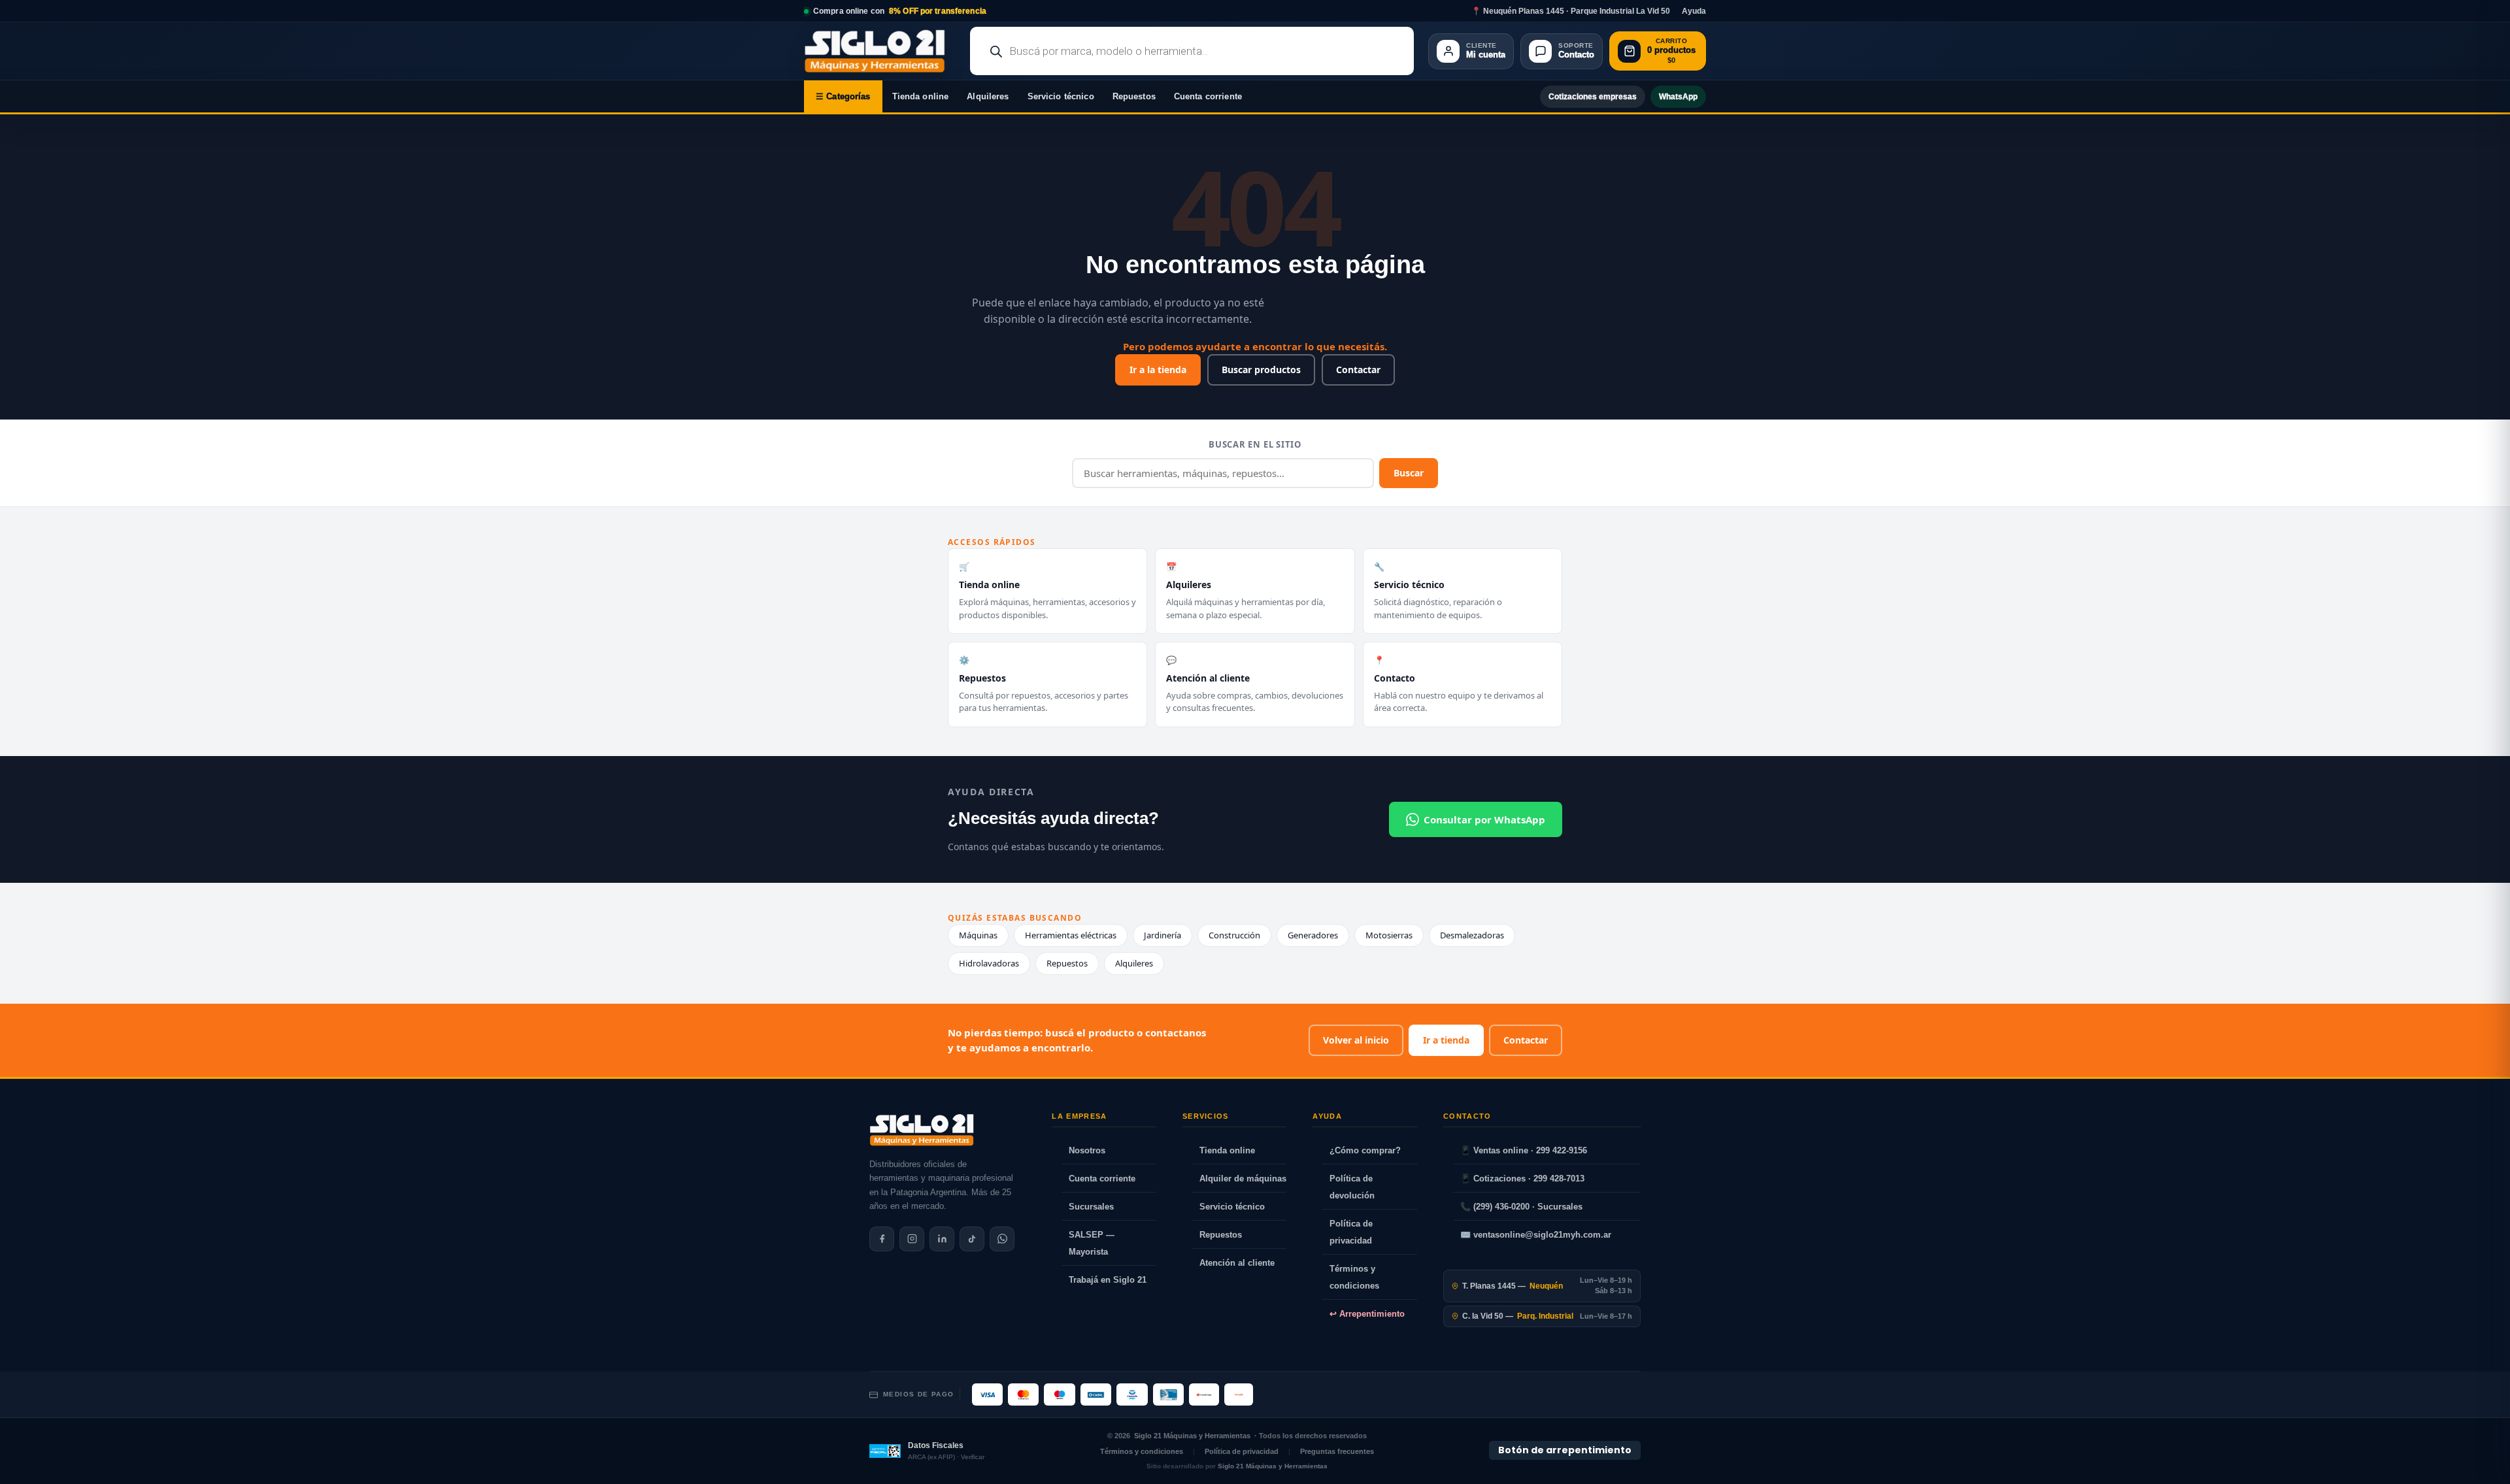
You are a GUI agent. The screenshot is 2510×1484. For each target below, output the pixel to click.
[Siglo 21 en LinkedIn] (942, 1239)
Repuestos (1134, 96)
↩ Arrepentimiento (1367, 1314)
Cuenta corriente (1208, 96)
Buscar (1409, 473)
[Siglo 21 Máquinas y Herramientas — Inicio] (922, 1130)
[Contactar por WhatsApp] (1002, 1239)
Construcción (1234, 935)
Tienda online (921, 96)
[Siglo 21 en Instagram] (912, 1239)
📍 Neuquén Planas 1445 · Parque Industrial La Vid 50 (1571, 11)
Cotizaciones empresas (1593, 97)
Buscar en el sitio (1255, 444)
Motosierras (1389, 935)
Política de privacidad (1351, 1232)
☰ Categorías (843, 96)
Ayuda (1694, 11)
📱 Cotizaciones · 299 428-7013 (1522, 1179)
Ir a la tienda (1158, 370)
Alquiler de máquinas (1243, 1179)
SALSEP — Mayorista (1092, 1243)
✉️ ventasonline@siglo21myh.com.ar (1536, 1235)
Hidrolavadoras (989, 963)
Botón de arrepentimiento (1565, 1450)
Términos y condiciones (1354, 1277)
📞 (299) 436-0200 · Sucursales (1521, 1207)
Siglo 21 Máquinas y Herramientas (1192, 1436)
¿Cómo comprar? (1365, 1150)
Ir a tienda (1446, 1040)
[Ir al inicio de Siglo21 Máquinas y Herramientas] (880, 51)
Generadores (1313, 935)
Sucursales (1091, 1207)
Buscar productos (1261, 370)
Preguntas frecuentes (1337, 1451)
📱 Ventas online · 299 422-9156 (1524, 1150)
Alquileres (988, 96)
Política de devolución (1352, 1187)
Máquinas (978, 935)
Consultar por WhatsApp (1484, 819)
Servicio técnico (1061, 96)
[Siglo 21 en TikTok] (972, 1239)
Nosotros (1087, 1150)
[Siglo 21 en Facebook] (882, 1239)
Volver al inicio (1356, 1040)
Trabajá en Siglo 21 (1108, 1280)
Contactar (1358, 370)
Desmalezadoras (1472, 935)
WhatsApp (1678, 97)
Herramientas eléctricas (1071, 935)
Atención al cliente (1237, 1263)
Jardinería (1163, 935)
